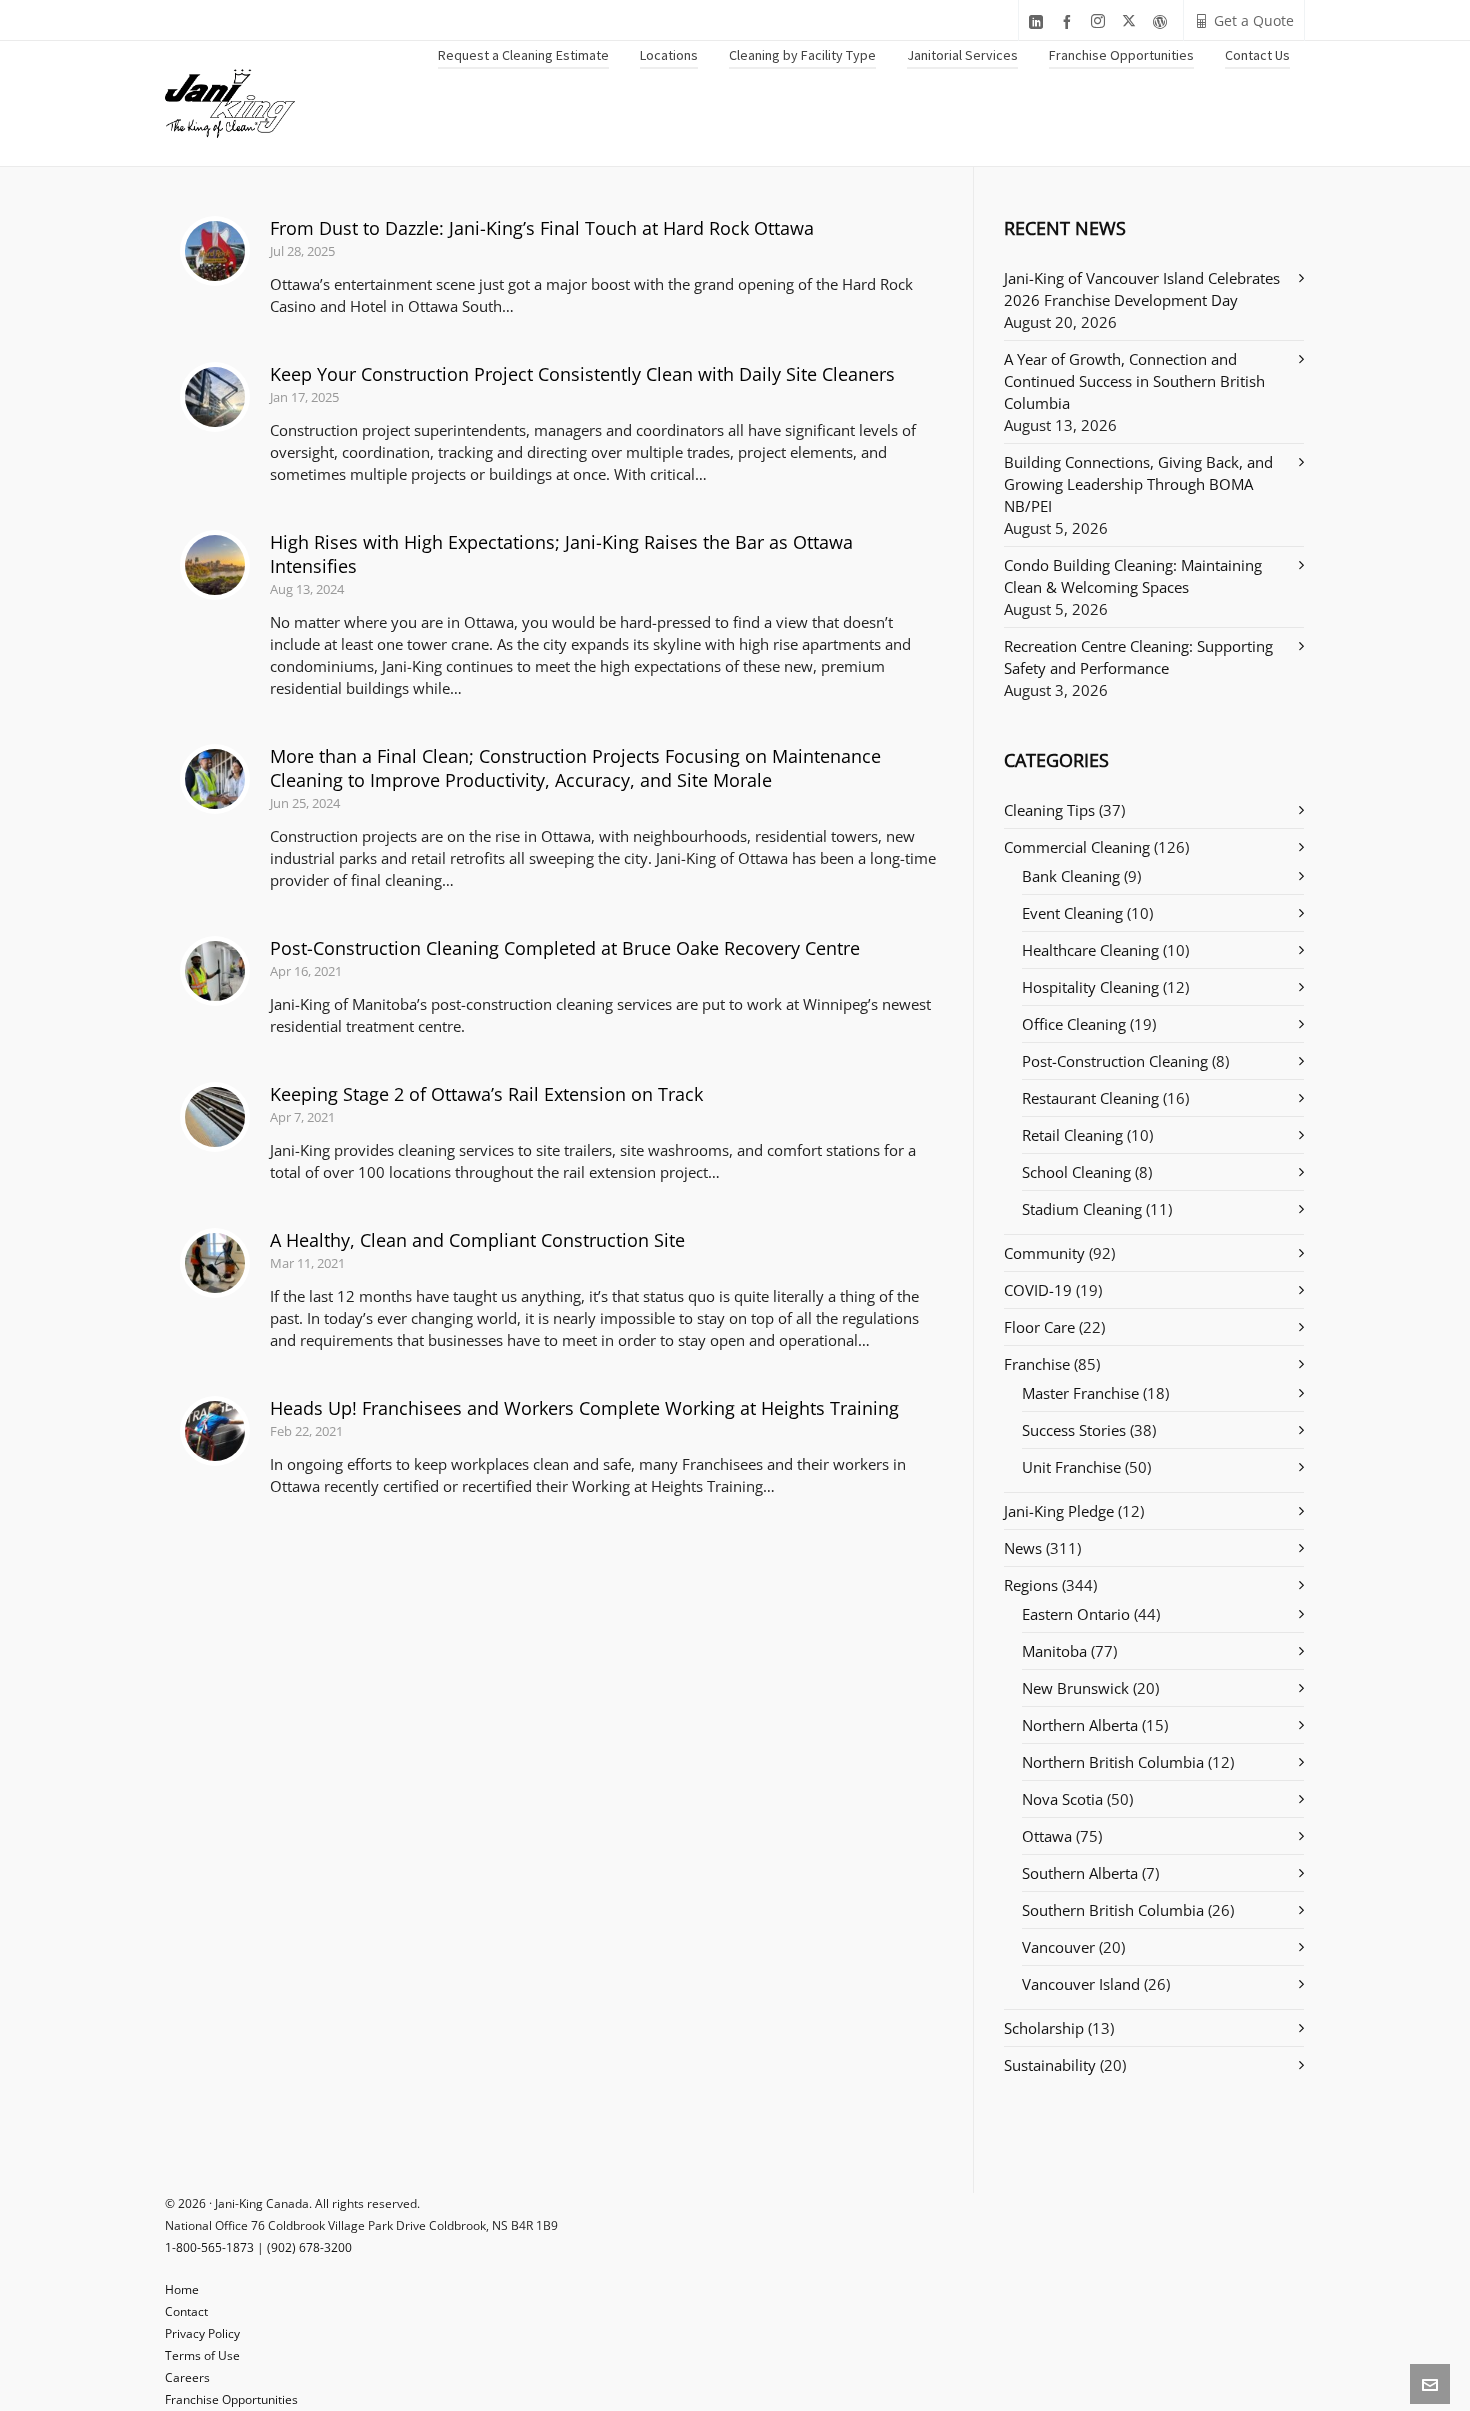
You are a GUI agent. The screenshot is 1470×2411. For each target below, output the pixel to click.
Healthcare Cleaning (1090, 950)
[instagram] (1101, 21)
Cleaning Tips (1049, 810)
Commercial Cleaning (1077, 847)
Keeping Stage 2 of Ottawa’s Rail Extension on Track (486, 1094)
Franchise (1037, 1364)
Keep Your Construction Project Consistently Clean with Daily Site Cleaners (582, 374)
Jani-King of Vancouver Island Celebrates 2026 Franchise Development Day (1142, 289)
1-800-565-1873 (209, 2247)
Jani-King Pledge (1059, 1511)
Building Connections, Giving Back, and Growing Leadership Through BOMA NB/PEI (1138, 484)
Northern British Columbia (1113, 1762)
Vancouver (1058, 1947)
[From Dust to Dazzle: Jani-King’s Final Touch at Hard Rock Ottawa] (215, 251)
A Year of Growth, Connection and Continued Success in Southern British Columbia (1134, 381)
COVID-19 (1038, 1290)
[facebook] (1070, 21)
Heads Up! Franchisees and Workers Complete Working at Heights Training (584, 1408)
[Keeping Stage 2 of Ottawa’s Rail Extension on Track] (215, 1117)
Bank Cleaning (1071, 876)
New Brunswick (1075, 1688)
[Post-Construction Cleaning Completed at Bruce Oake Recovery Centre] (215, 971)
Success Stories (1074, 1430)
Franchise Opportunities (231, 2399)
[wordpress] (1163, 21)
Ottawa (1047, 1836)
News (1023, 1548)
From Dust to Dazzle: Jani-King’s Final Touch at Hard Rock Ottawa (542, 228)
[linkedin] (1039, 21)
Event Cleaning (1072, 913)
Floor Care (1039, 1327)
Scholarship (1044, 2028)
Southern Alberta (1080, 1873)
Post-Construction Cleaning (1115, 1061)
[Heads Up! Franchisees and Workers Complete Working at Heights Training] (215, 1431)
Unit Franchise (1071, 1467)
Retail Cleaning (1072, 1135)
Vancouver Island (1081, 1984)
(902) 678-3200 (309, 2247)
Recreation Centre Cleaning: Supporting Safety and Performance (1138, 657)
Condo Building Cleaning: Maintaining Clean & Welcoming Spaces (1133, 576)
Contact (186, 2311)
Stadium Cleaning (1082, 1209)
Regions (1031, 1585)
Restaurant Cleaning (1090, 1098)
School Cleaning (1076, 1172)
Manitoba (1054, 1651)
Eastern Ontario (1076, 1614)
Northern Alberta (1080, 1725)
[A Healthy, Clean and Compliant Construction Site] (215, 1263)
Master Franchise (1080, 1393)
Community (1044, 1253)
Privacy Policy (202, 2333)
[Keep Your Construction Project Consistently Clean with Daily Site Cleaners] (215, 397)
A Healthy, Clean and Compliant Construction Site (477, 1240)
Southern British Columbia (1113, 1910)
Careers (187, 2377)
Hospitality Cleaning (1090, 987)
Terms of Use (202, 2355)
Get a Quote (1254, 20)
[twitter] (1132, 21)
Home (182, 2289)
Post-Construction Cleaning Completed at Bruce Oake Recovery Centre (565, 948)
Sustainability (1050, 2065)
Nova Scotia (1062, 1799)
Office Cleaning (1074, 1024)
